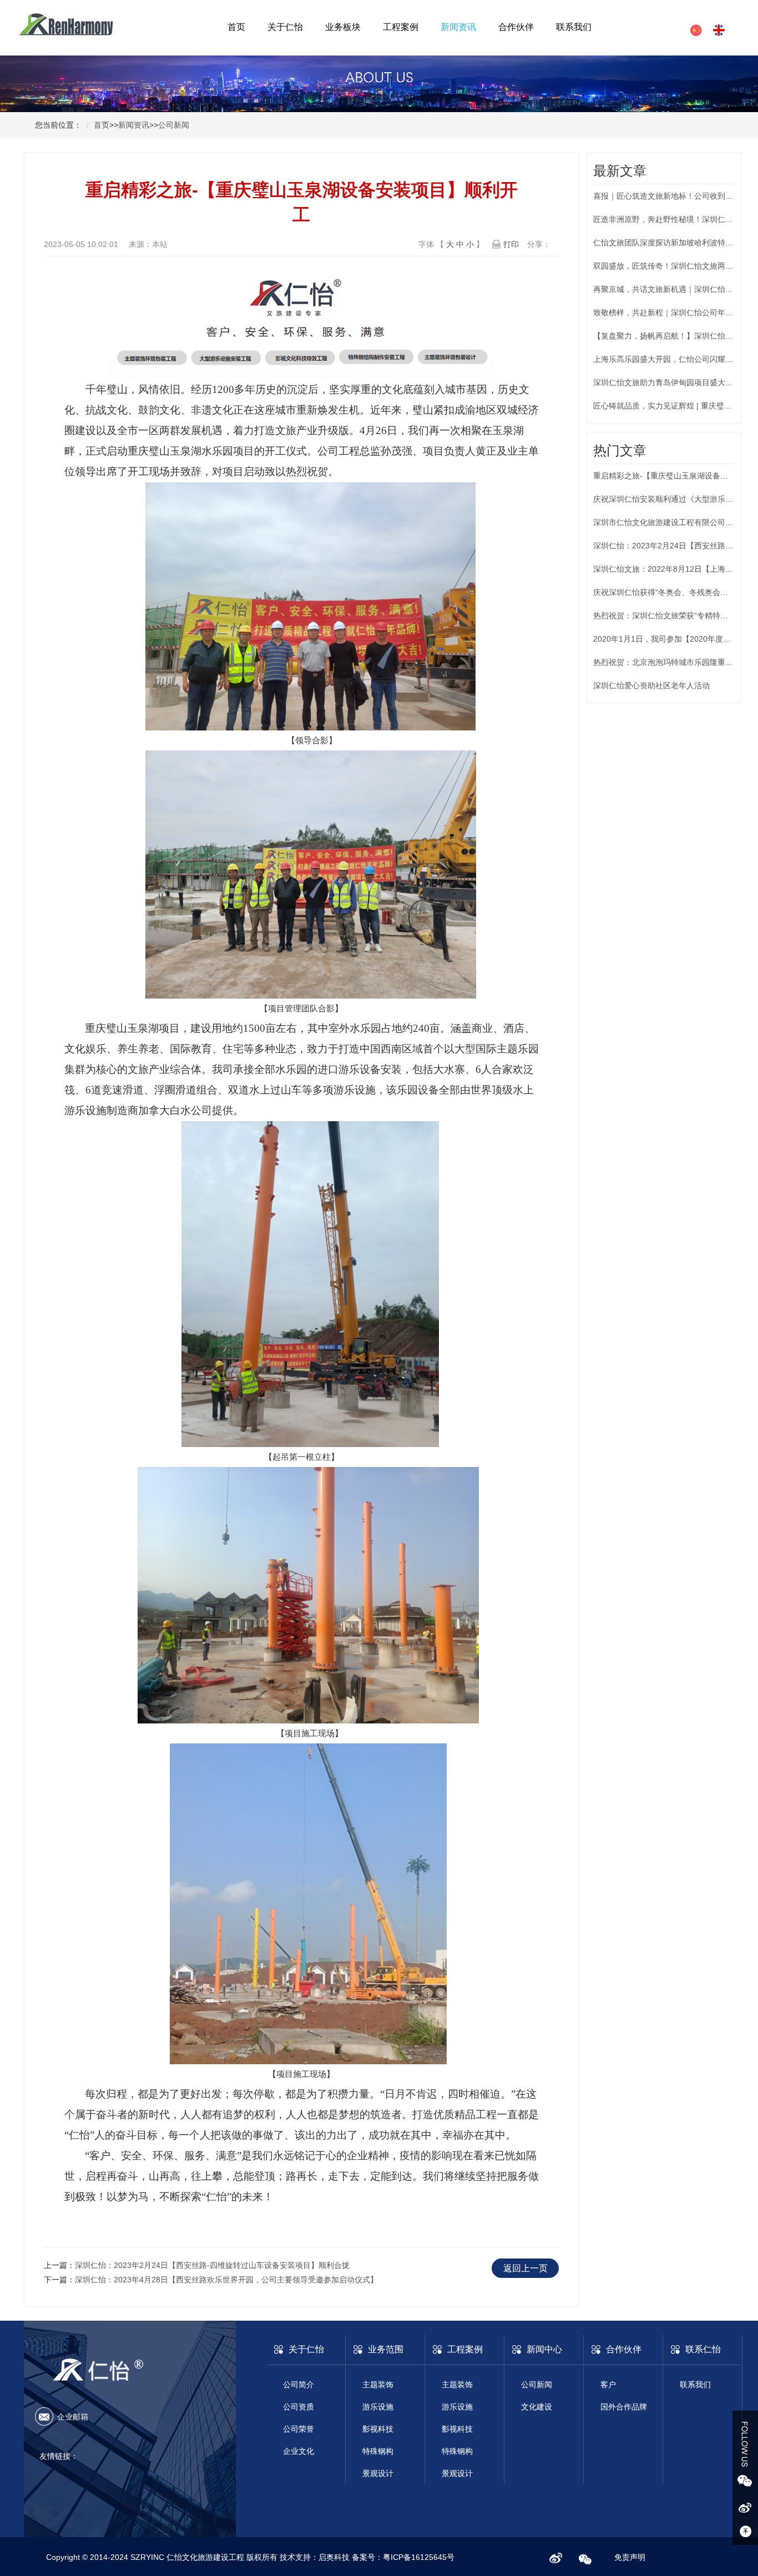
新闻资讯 (458, 27)
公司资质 (299, 2407)
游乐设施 (378, 2407)
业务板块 (343, 27)
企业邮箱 (73, 2417)
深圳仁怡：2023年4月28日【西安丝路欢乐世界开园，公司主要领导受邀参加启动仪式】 (226, 2280)
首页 (236, 27)
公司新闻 (174, 125)
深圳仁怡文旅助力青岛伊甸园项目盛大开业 (667, 382)
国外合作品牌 (624, 2407)
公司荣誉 (299, 2429)
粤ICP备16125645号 (419, 2557)
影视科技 (378, 2429)
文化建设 (537, 2407)
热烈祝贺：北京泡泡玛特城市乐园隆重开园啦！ (675, 662)
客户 (608, 2385)
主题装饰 (378, 2385)
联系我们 (574, 27)
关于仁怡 (285, 27)
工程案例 (401, 27)
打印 (511, 244)
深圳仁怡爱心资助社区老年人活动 (651, 685)
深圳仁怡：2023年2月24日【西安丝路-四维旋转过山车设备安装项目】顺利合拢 (212, 2265)
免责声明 (630, 2557)
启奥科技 (335, 2557)
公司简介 (299, 2385)
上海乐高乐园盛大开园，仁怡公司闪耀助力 (667, 359)
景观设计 (378, 2473)
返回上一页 (525, 2268)
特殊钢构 (378, 2451)
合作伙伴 (516, 27)
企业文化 (299, 2451)
